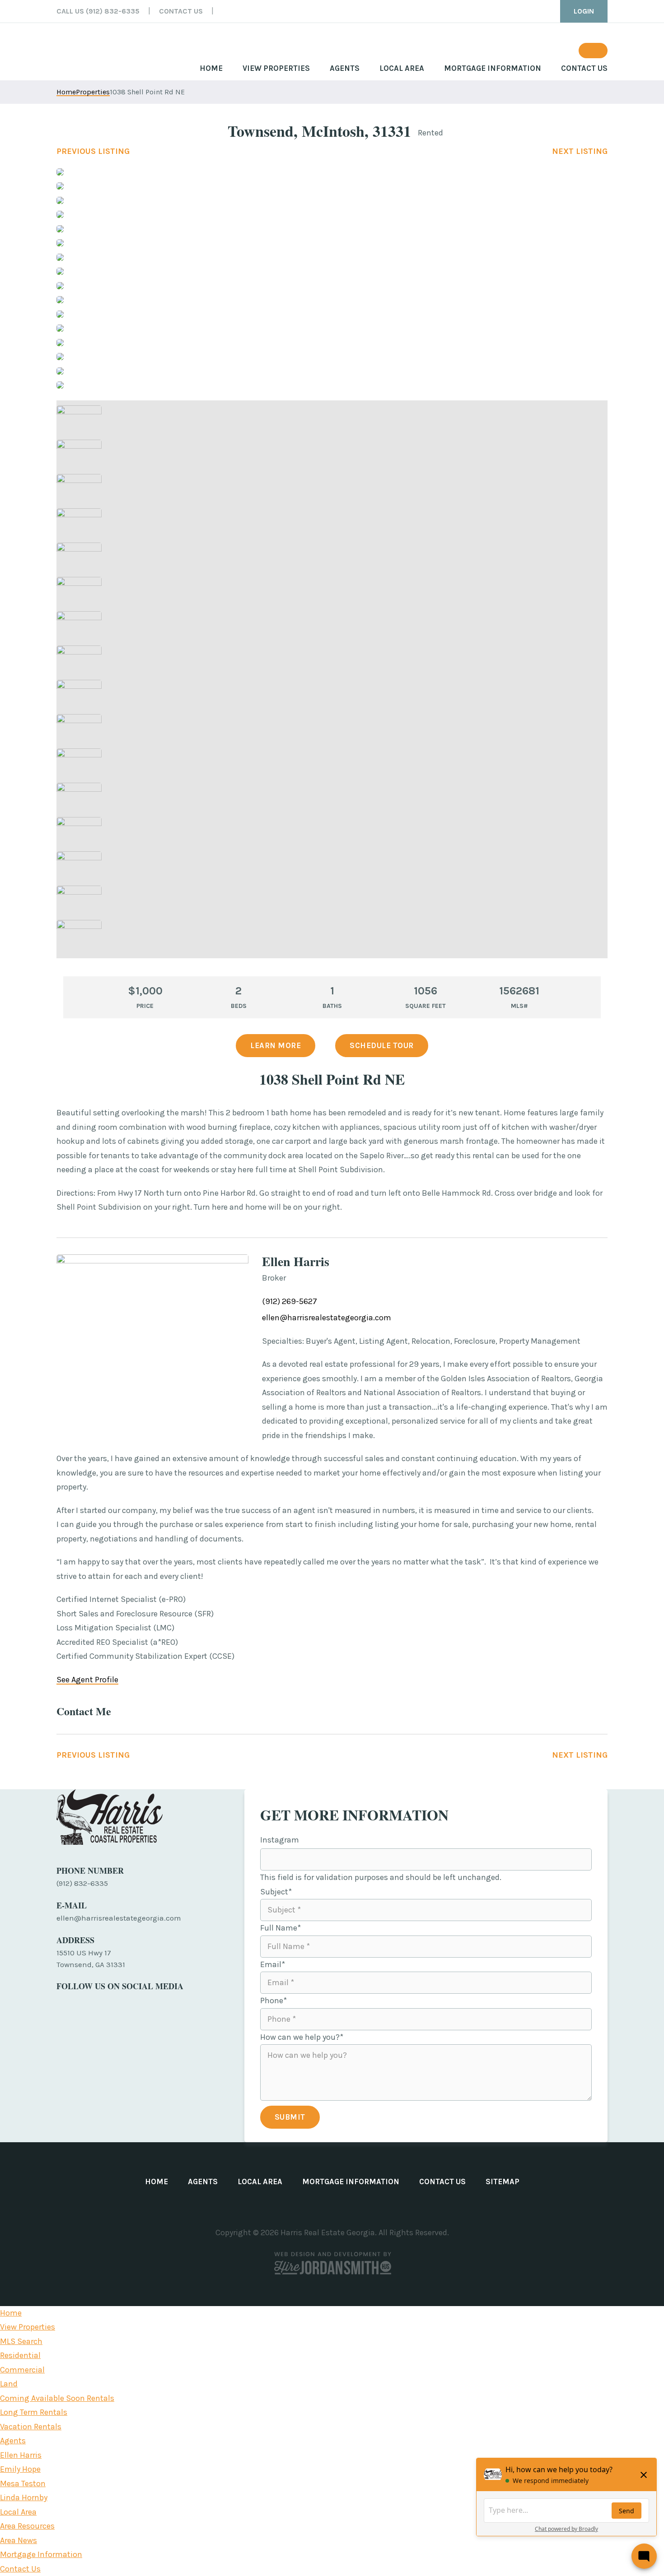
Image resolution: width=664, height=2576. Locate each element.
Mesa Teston (23, 2483)
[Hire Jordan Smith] (332, 2263)
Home (11, 2313)
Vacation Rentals (31, 2427)
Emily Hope (20, 2469)
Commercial (22, 2370)
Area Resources (27, 2526)
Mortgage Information (41, 2554)
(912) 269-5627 (290, 1301)
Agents (13, 2441)
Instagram (280, 1840)
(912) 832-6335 (82, 1883)
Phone (274, 2000)
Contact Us (20, 2569)
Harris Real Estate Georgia (99, 50)
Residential (20, 2355)
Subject (276, 1892)
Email (273, 1964)
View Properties (28, 2327)
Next (580, 151)
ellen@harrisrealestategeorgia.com (327, 1318)
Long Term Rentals (34, 2412)
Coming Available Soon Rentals (57, 2398)
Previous (93, 151)
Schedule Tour (382, 1045)
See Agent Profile (87, 1680)
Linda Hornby (24, 2497)
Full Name (281, 1928)
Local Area (18, 2512)
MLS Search (21, 2341)
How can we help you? (302, 2037)
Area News (19, 2540)
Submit (290, 2117)
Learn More (276, 1045)
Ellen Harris (21, 2455)
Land (9, 2384)
